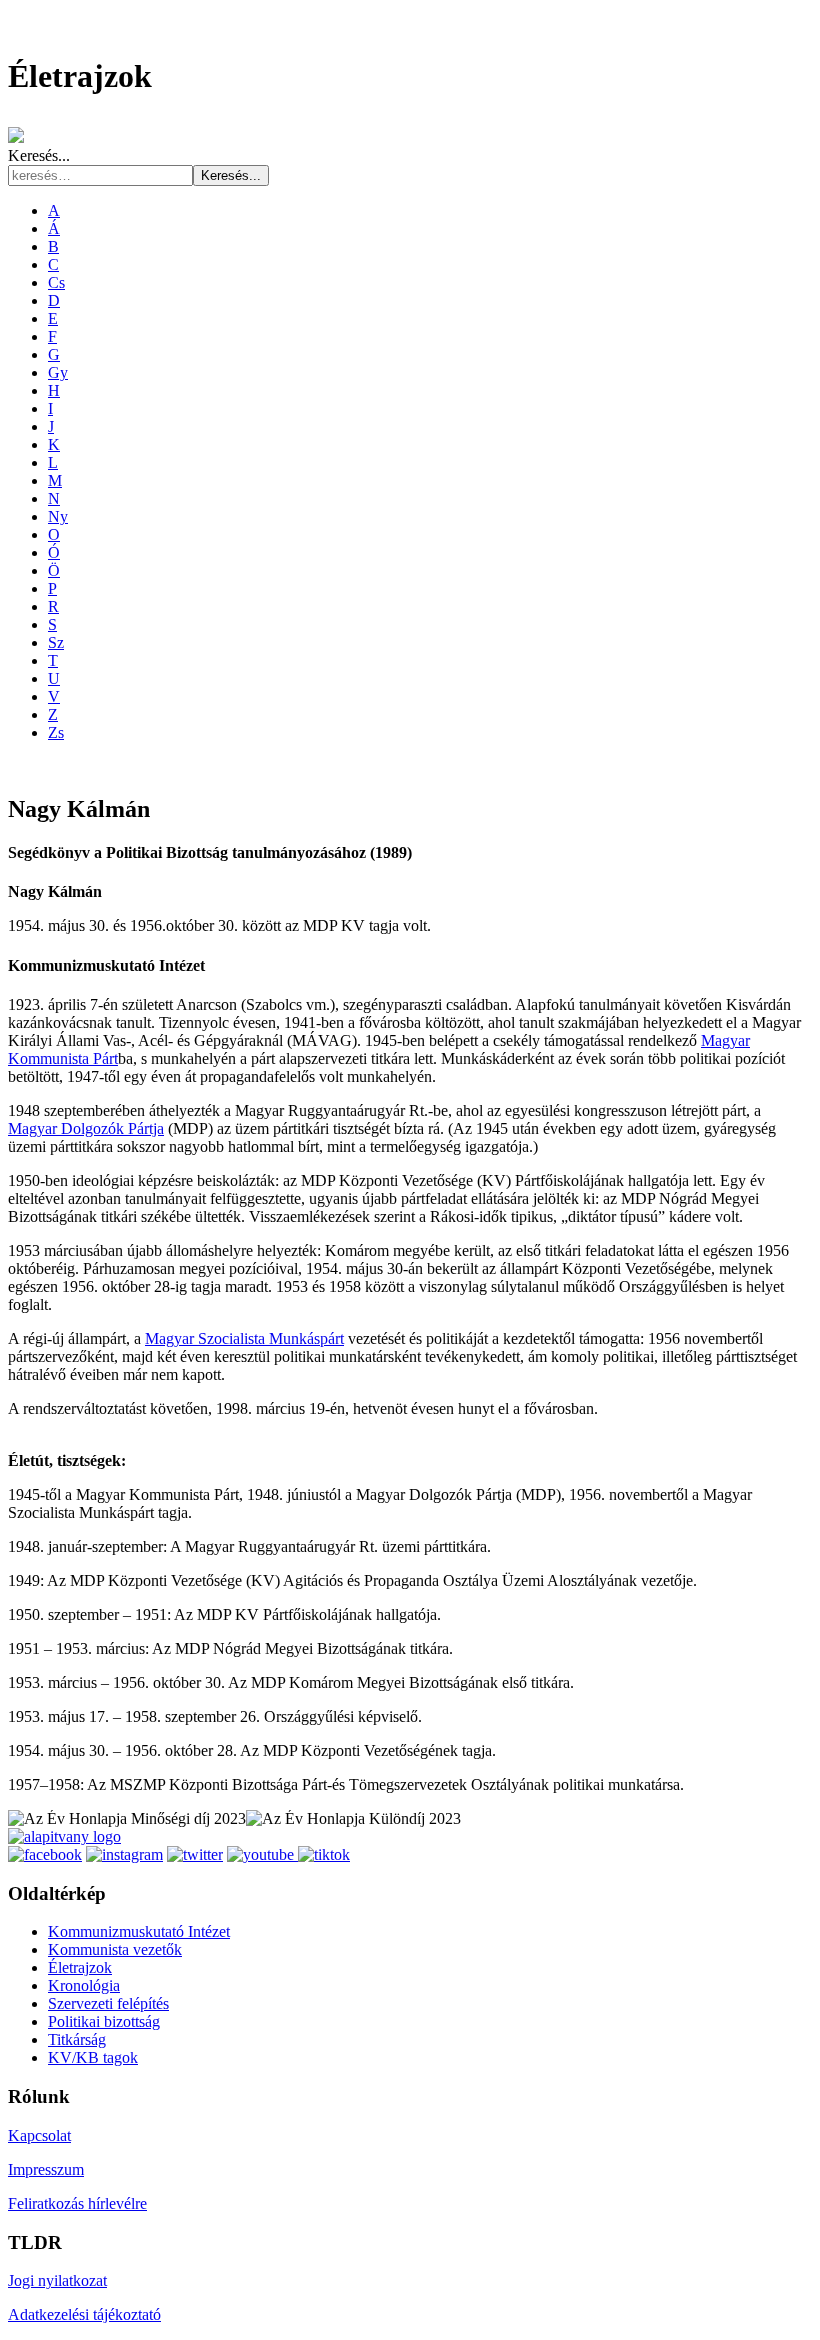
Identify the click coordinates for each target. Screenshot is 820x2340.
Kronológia (84, 1985)
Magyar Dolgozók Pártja (86, 1128)
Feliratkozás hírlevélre (77, 2203)
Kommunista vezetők (115, 1949)
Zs (56, 732)
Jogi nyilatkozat (57, 2280)
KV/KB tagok (93, 2057)
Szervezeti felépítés (108, 2003)
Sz (56, 642)
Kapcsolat (39, 2135)
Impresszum (46, 2169)
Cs (56, 282)
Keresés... (39, 155)
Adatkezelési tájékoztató (84, 2314)
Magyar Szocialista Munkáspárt (244, 1338)
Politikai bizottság (104, 2021)
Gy (58, 372)
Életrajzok (80, 1967)
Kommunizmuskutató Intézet (139, 1931)
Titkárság (77, 2039)
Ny (58, 516)
